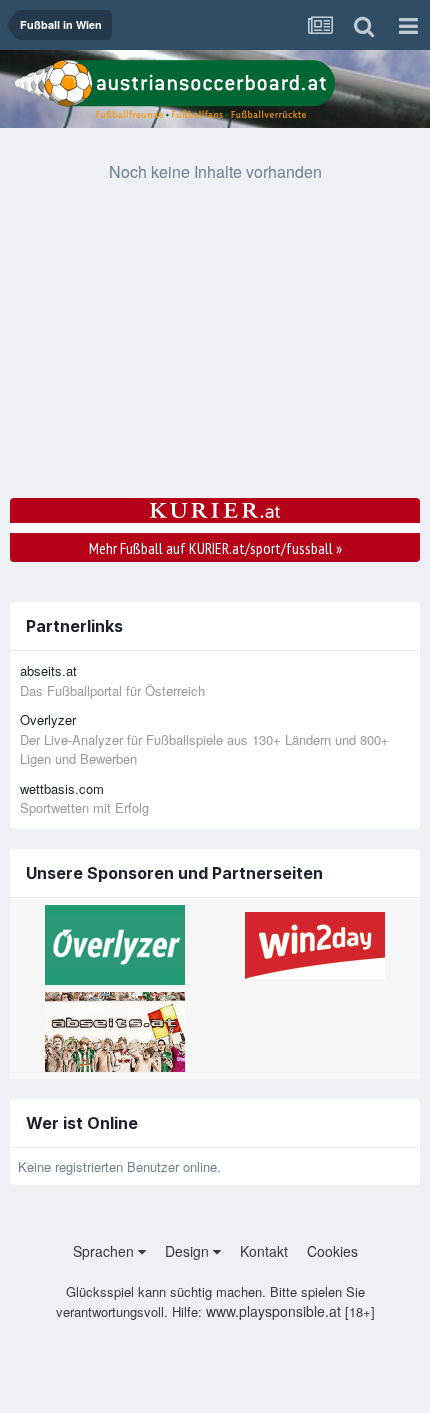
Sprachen (105, 1251)
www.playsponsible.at (273, 1311)
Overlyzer (48, 719)
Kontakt (264, 1251)
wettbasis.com (62, 788)
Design (189, 1251)
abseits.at (48, 670)
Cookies (332, 1251)
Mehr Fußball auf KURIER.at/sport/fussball (215, 548)
